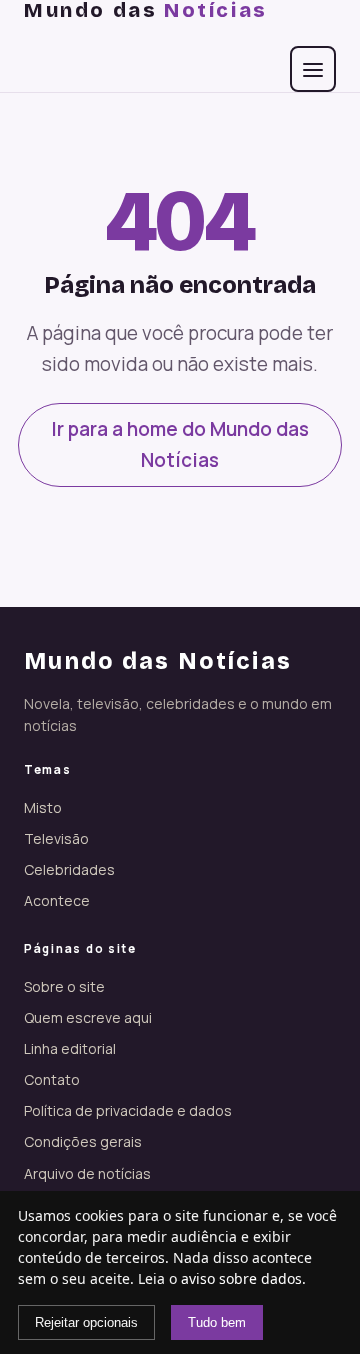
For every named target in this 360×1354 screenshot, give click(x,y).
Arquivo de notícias (87, 1173)
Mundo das (146, 10)
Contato (52, 1079)
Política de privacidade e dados (128, 1110)
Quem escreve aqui (88, 1017)
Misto (43, 807)
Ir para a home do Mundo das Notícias (180, 444)
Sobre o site (64, 986)
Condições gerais (83, 1141)
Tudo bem (217, 1322)
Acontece (57, 900)
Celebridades (69, 869)
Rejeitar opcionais (86, 1322)
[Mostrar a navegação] (313, 69)
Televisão (56, 838)
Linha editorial (70, 1048)
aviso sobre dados (241, 1278)
